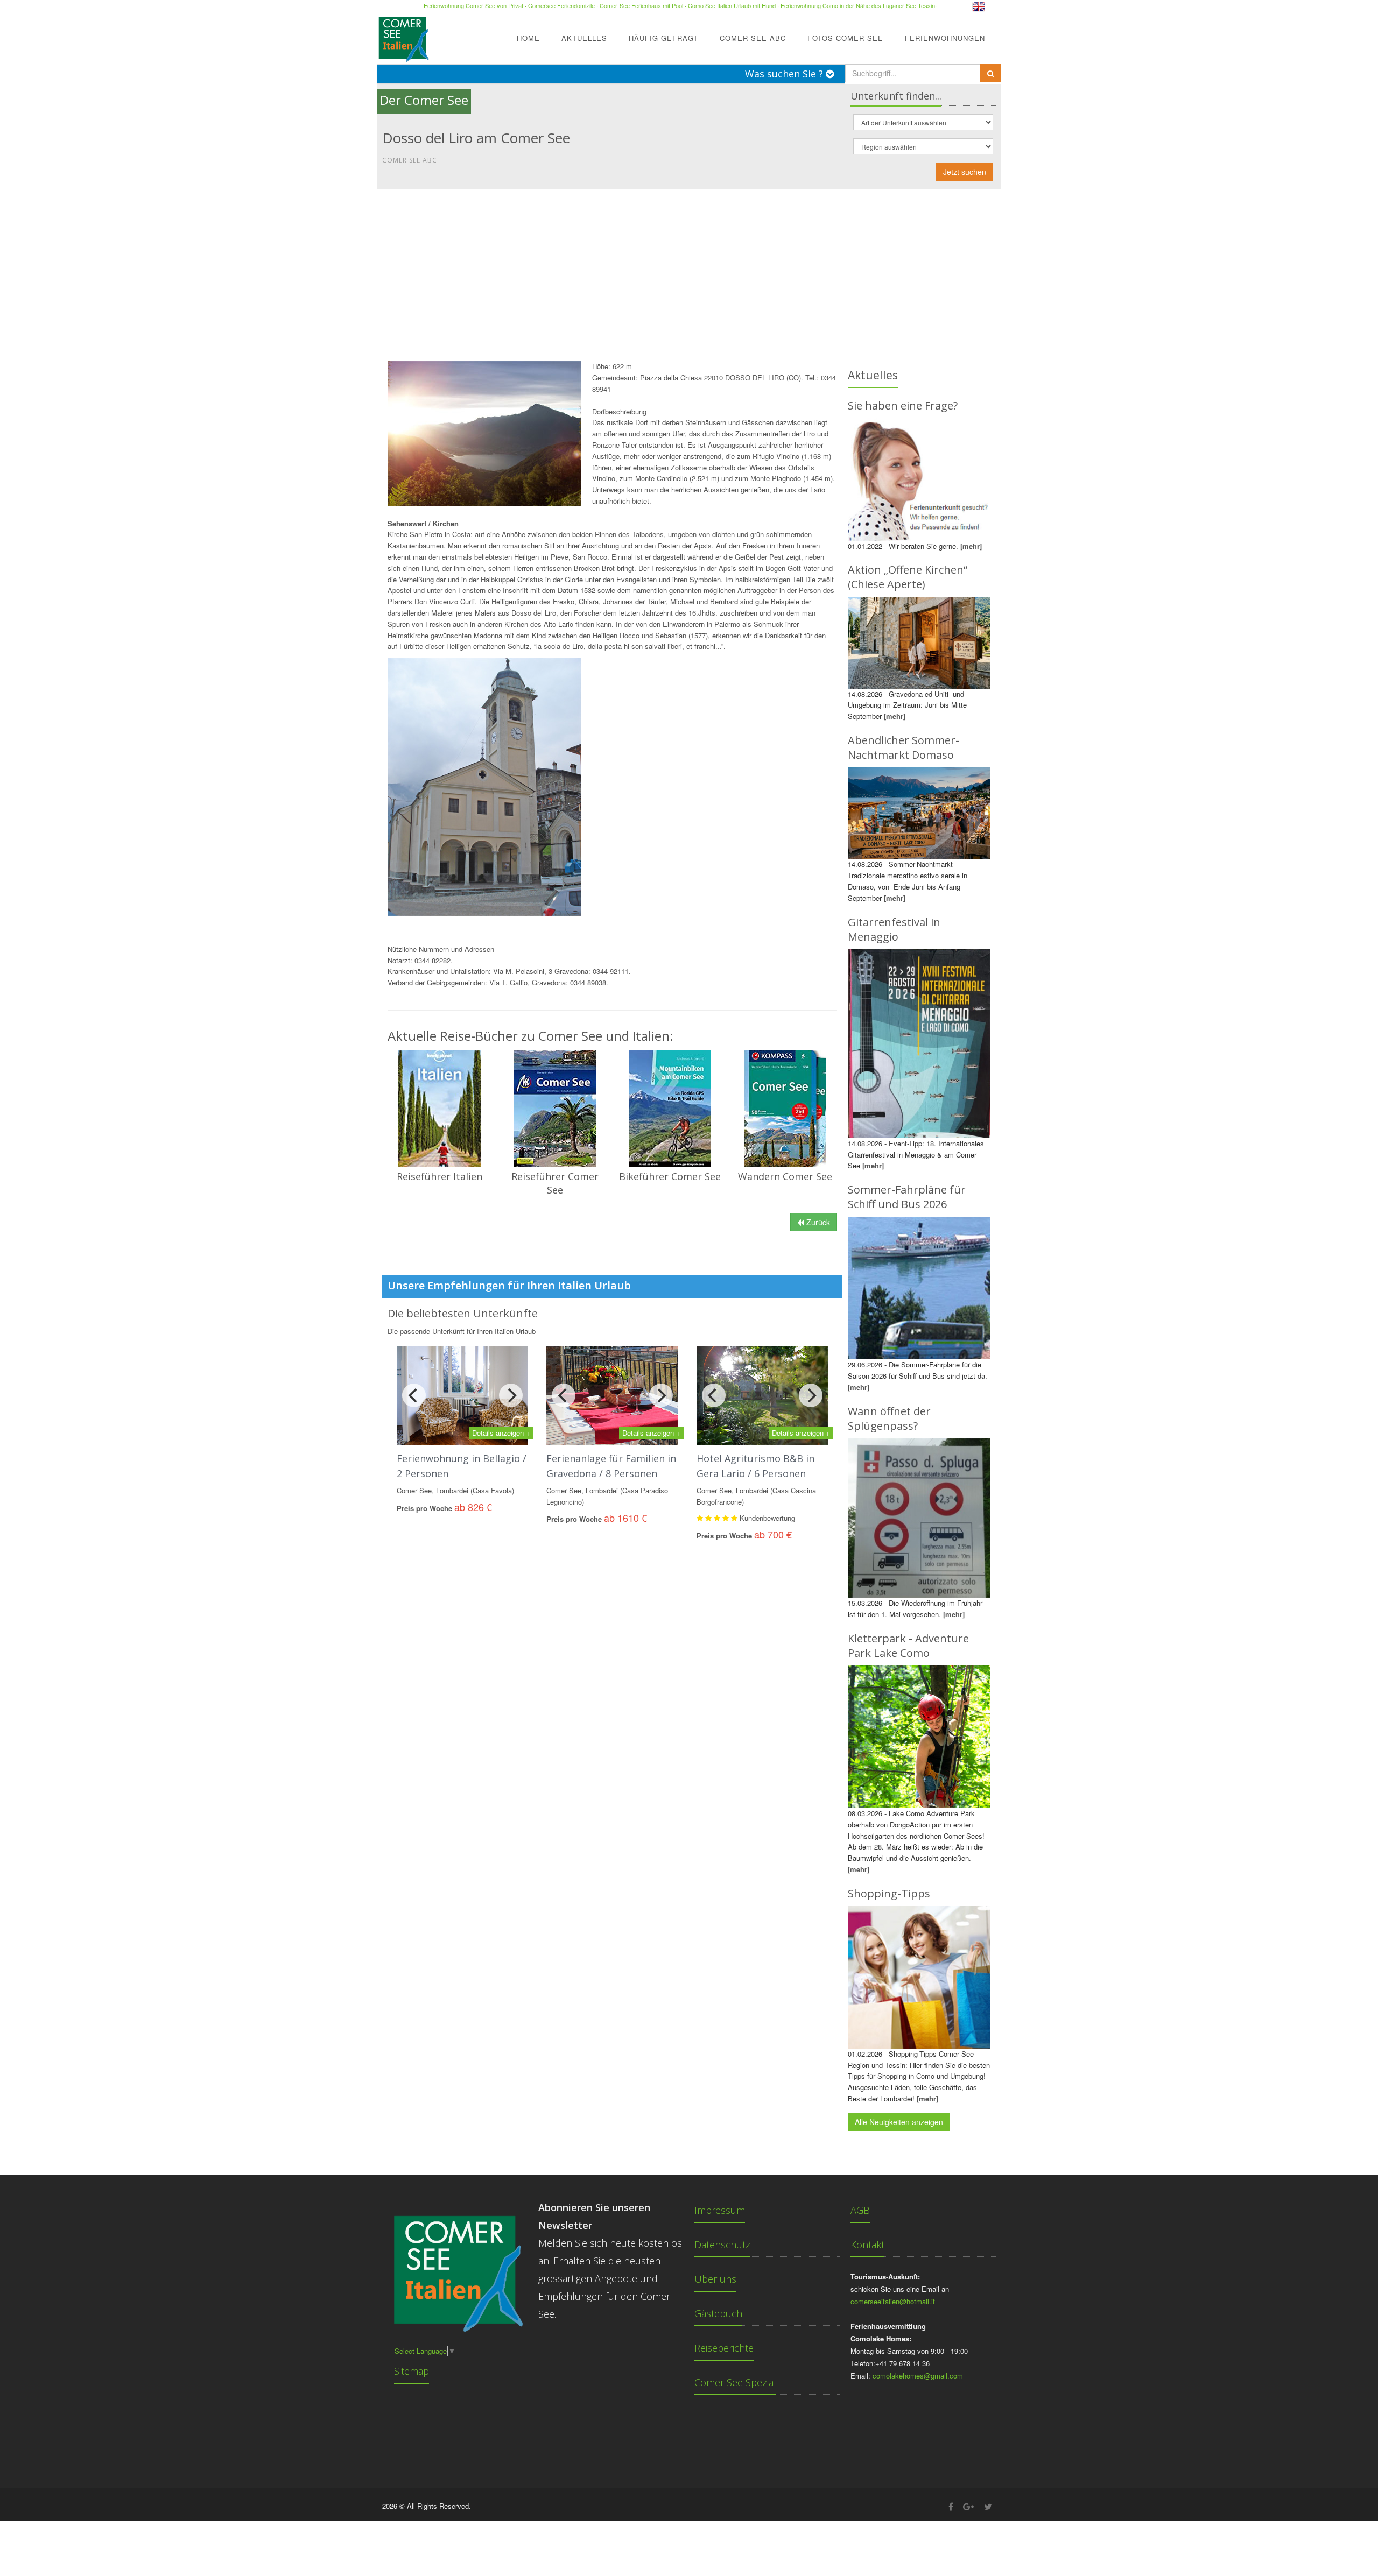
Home (528, 38)
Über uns (715, 2279)
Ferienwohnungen (945, 38)
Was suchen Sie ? (785, 74)
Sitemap (412, 2371)
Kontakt (867, 2245)
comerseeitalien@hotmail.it (893, 2301)
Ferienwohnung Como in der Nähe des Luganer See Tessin (858, 5)
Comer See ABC (753, 38)
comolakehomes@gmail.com (918, 2376)
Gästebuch (718, 2313)
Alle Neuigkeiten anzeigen (899, 2122)
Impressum (720, 2210)
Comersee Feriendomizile (561, 5)
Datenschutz (722, 2245)
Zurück (817, 1222)
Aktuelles (584, 38)
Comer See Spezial (735, 2382)
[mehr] (971, 546)
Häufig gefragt (663, 38)
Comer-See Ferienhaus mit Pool (641, 5)
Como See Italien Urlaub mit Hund (732, 5)
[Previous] (414, 1395)
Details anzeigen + (501, 1433)
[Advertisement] (689, 270)
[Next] (511, 1395)
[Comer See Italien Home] (402, 36)
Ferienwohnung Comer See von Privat (473, 5)
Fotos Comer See (845, 38)
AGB (860, 2210)
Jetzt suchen (965, 172)
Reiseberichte (724, 2348)
